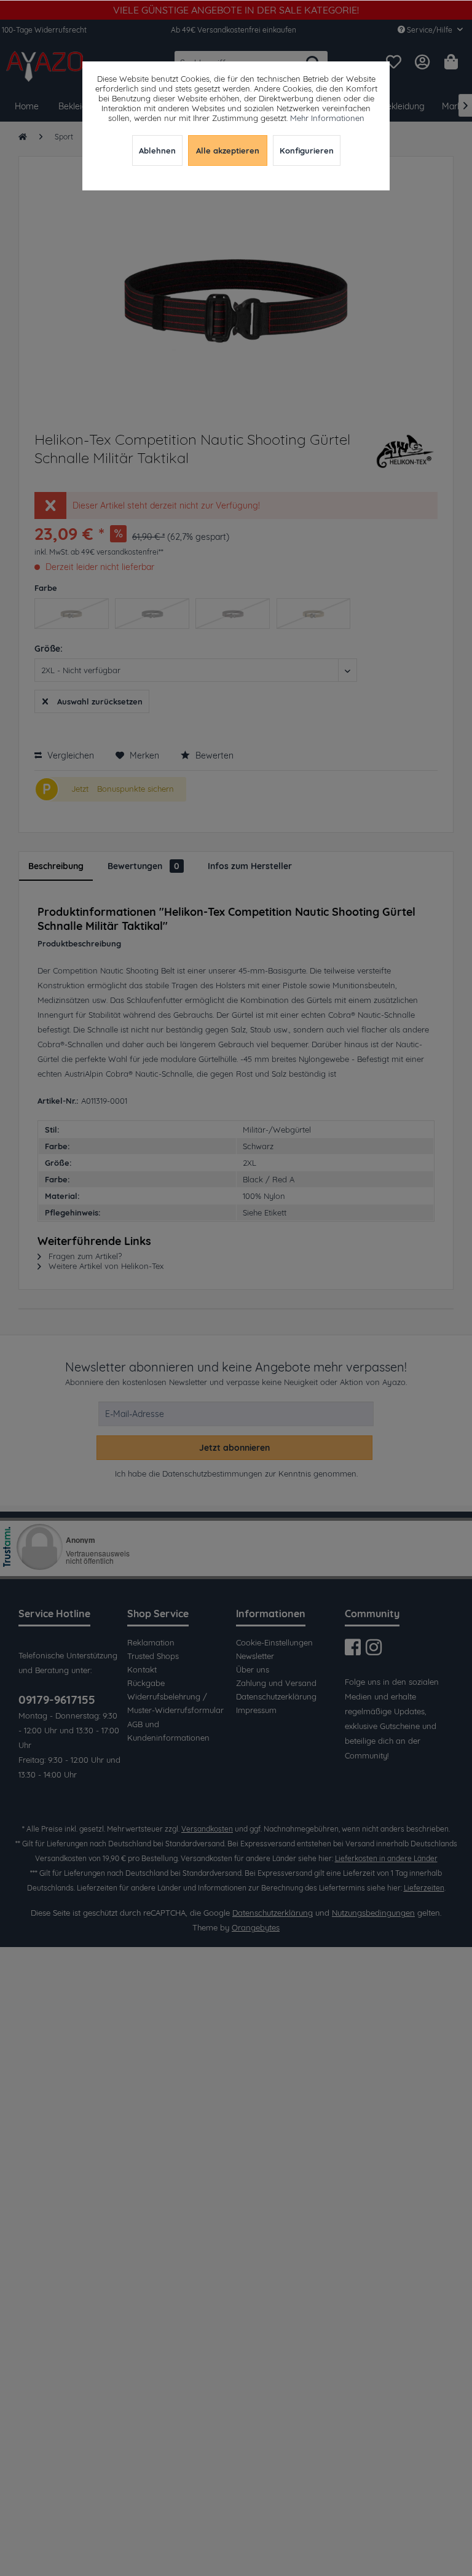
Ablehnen (157, 150)
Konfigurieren (307, 150)
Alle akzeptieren (228, 150)
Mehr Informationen (327, 118)
